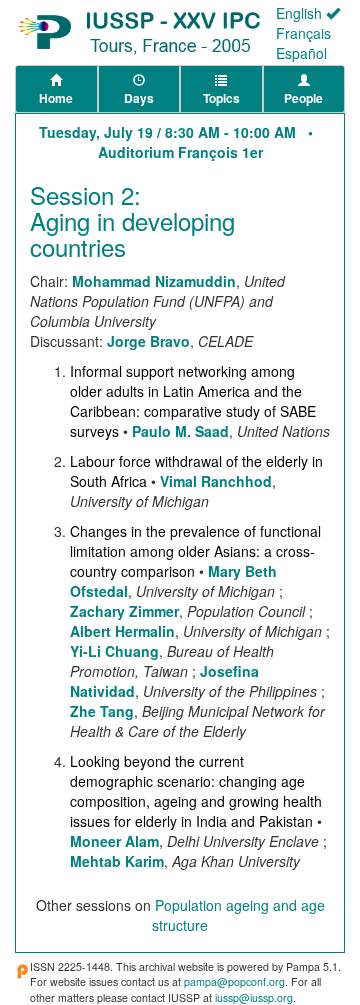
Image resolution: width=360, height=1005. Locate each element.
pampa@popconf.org (234, 981)
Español (301, 53)
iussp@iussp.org (254, 997)
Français (303, 33)
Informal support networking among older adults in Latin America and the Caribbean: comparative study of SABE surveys (193, 401)
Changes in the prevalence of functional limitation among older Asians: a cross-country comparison (195, 551)
